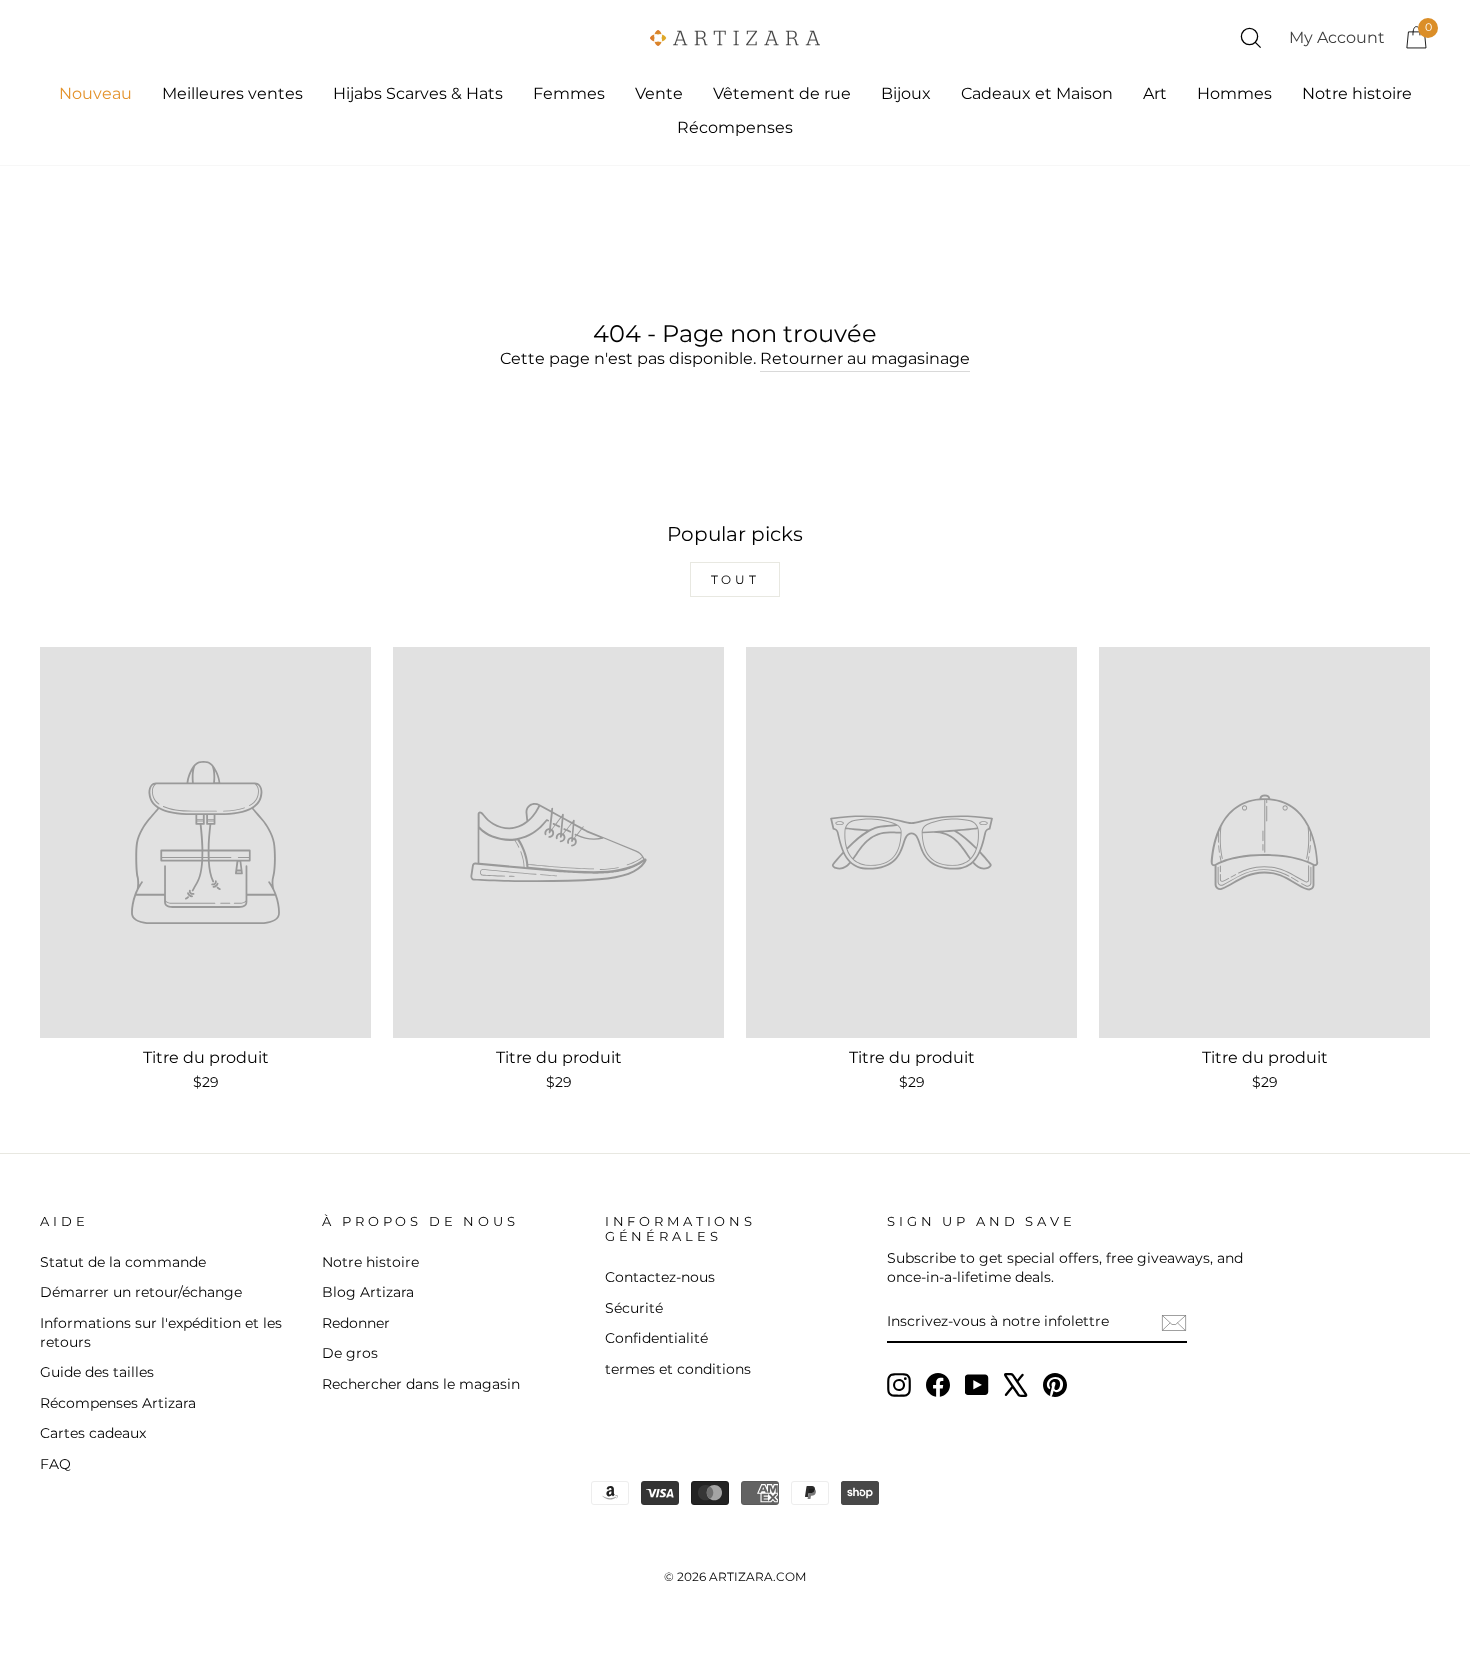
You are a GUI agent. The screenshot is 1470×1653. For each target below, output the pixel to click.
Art (1155, 93)
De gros (350, 1353)
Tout (735, 579)
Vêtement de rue (782, 93)
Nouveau (95, 93)
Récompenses (735, 127)
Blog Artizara (368, 1292)
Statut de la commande (123, 1262)
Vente (659, 93)
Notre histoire (1357, 93)
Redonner (356, 1323)
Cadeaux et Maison (1037, 93)
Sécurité (634, 1308)
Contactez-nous (660, 1277)
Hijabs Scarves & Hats (418, 93)
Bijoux (906, 93)
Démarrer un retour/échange (141, 1292)
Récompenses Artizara (118, 1403)
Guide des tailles (97, 1372)
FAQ (55, 1464)
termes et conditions (678, 1369)
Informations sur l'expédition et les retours (161, 1332)
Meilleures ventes (232, 93)
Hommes (1234, 93)
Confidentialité (656, 1338)
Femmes (569, 93)
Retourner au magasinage (865, 358)
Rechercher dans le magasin (421, 1384)
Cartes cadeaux (93, 1433)
